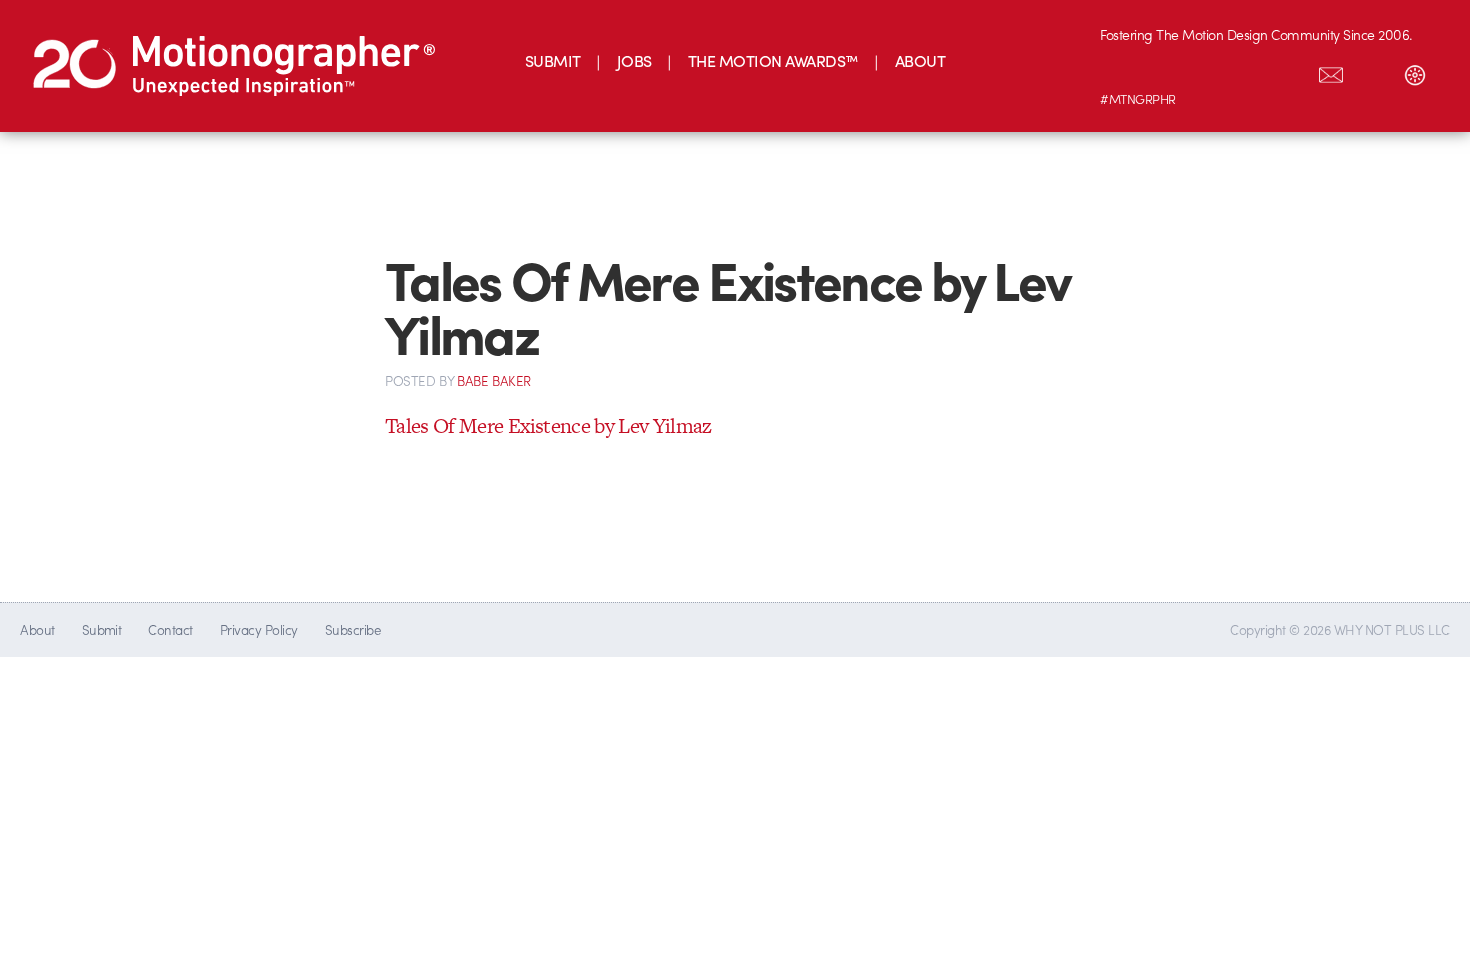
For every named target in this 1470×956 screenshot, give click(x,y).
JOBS (634, 60)
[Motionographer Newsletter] (1331, 71)
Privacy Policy (259, 629)
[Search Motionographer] (1373, 71)
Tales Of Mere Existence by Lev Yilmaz (548, 425)
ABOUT (920, 60)
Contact (170, 629)
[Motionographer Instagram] (1121, 71)
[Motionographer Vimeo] (1205, 71)
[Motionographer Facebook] (1247, 71)
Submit (102, 629)
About (37, 629)
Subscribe (352, 629)
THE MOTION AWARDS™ (773, 60)
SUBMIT (553, 60)
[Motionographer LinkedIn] (1163, 71)
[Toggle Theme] (1415, 71)
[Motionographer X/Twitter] (1289, 71)
